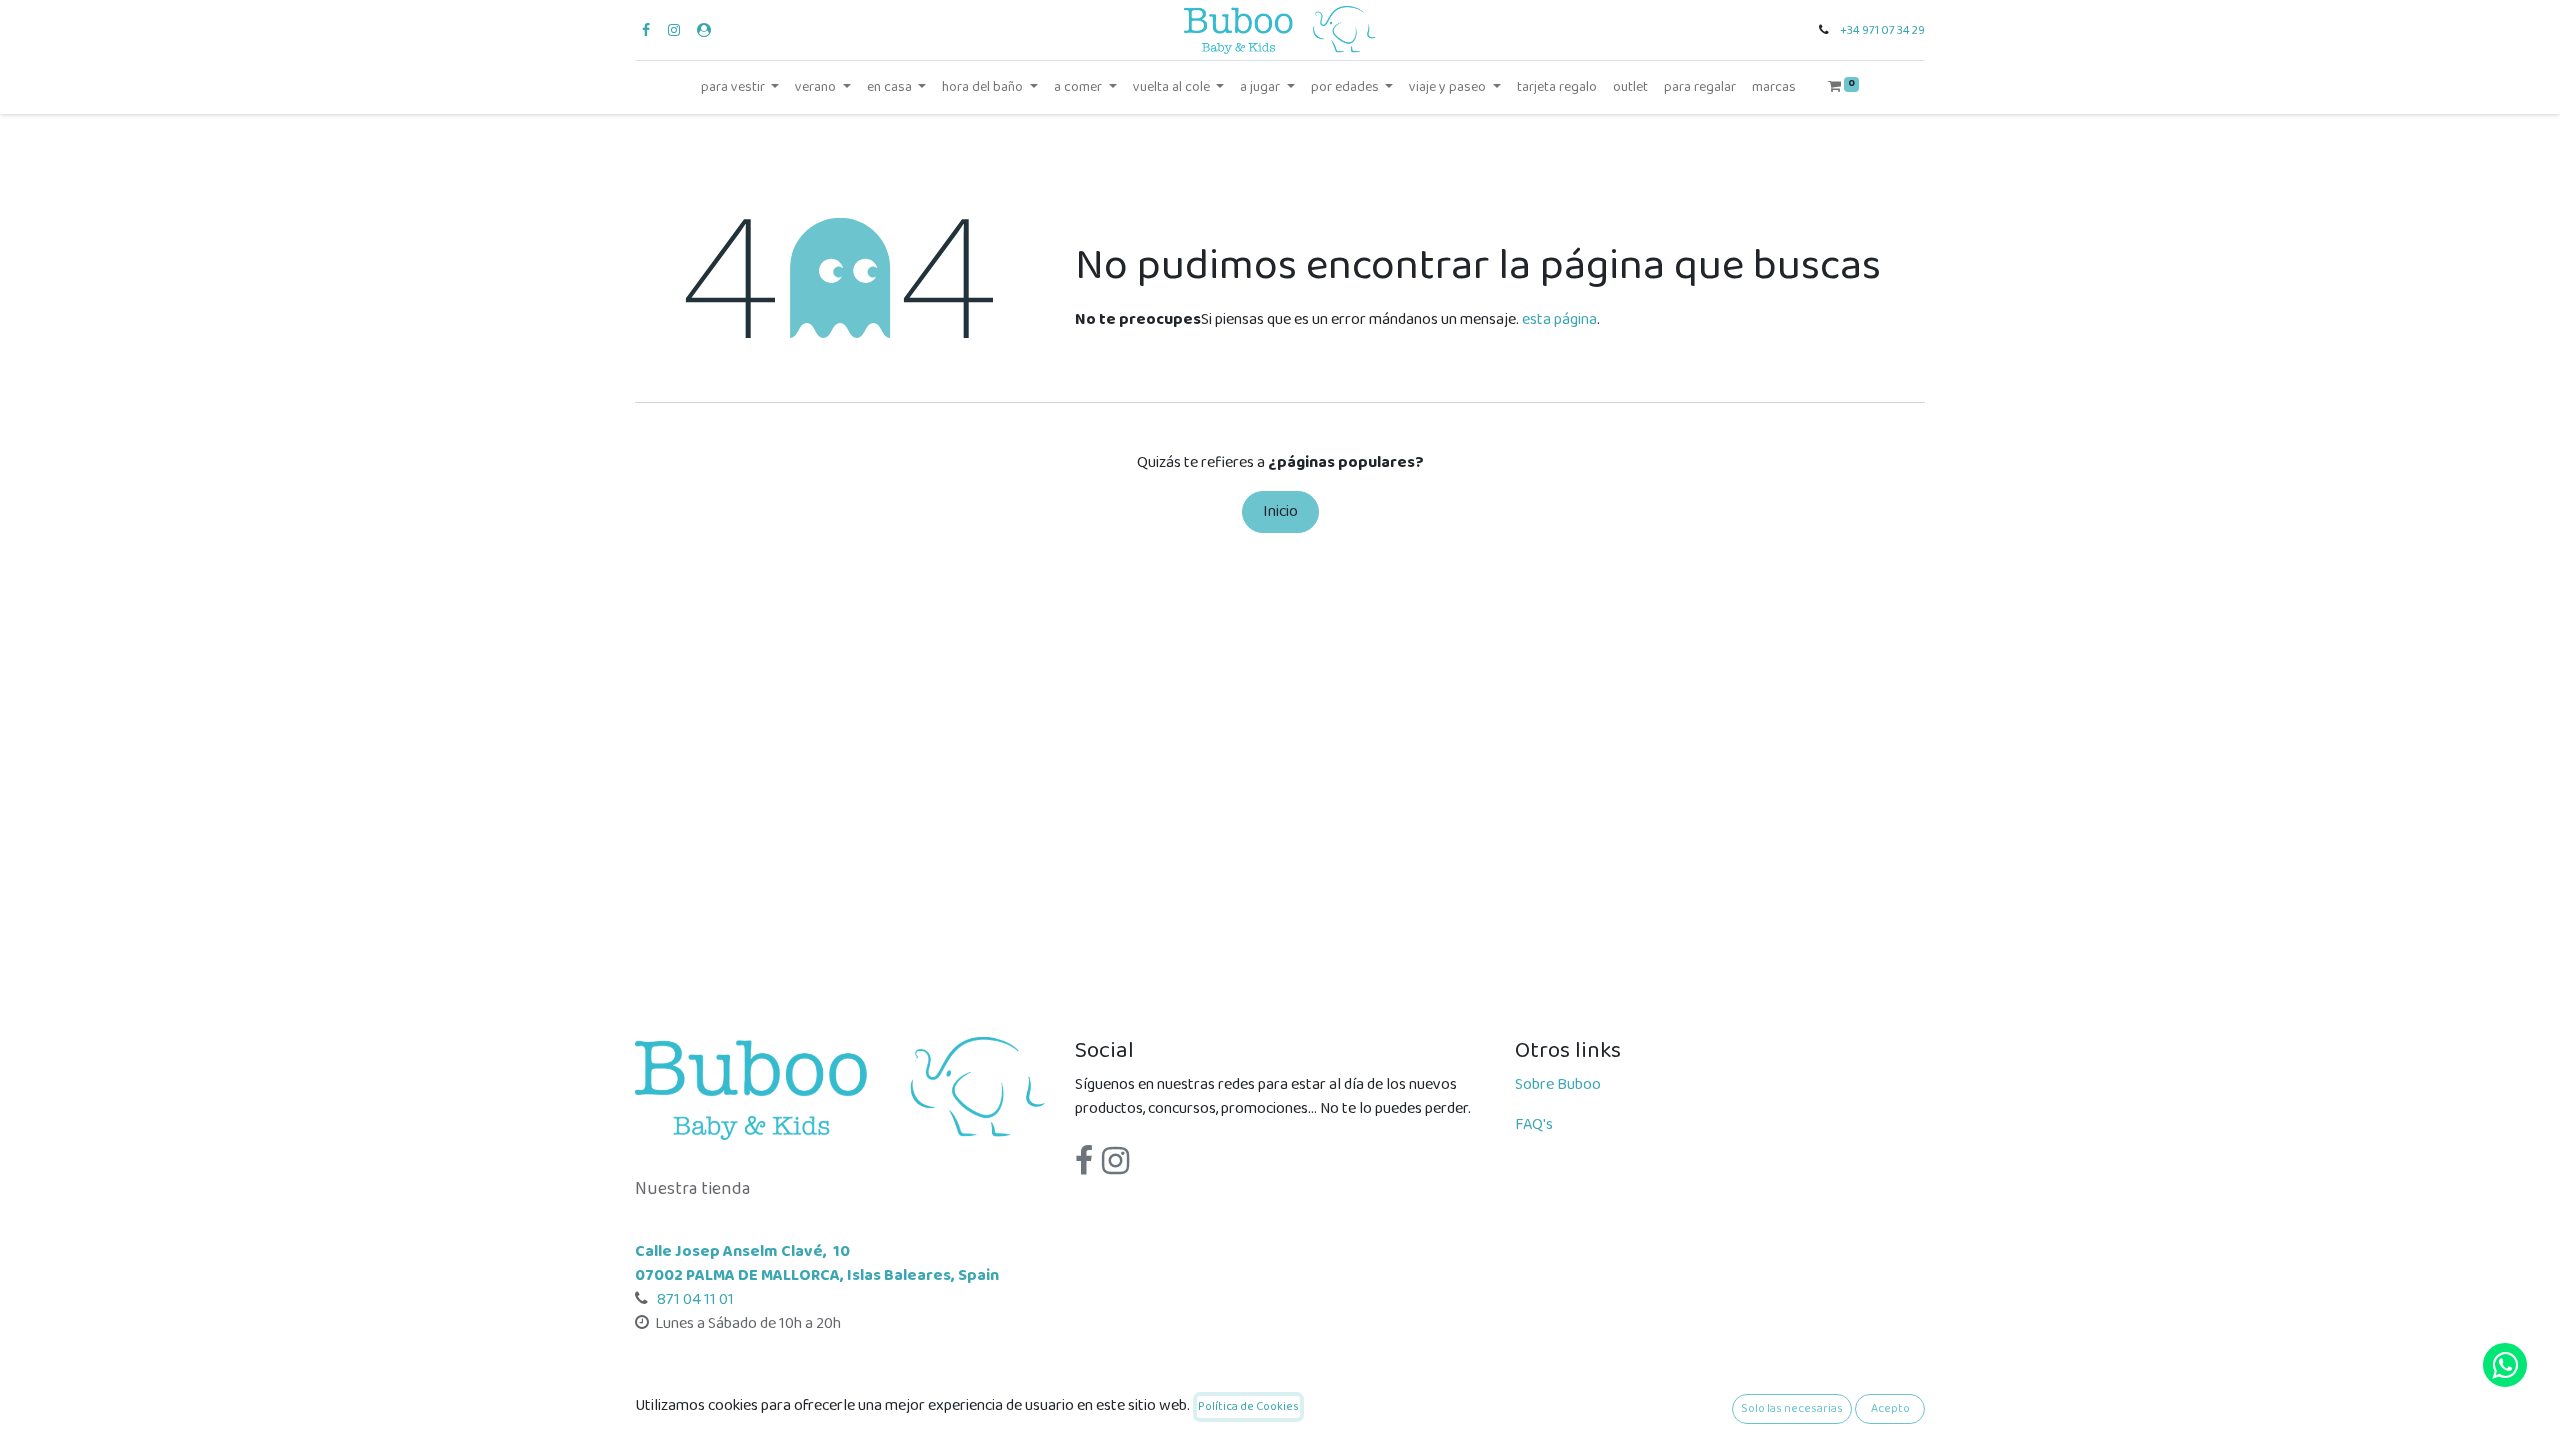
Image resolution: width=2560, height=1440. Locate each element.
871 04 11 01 (694, 1299)
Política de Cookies (1248, 1406)
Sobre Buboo (1558, 1084)
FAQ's (1534, 1124)
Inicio (1280, 511)
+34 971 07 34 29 (1882, 30)
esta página (1559, 319)
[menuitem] (1557, 87)
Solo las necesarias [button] (1792, 1408)
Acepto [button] (1890, 1408)
